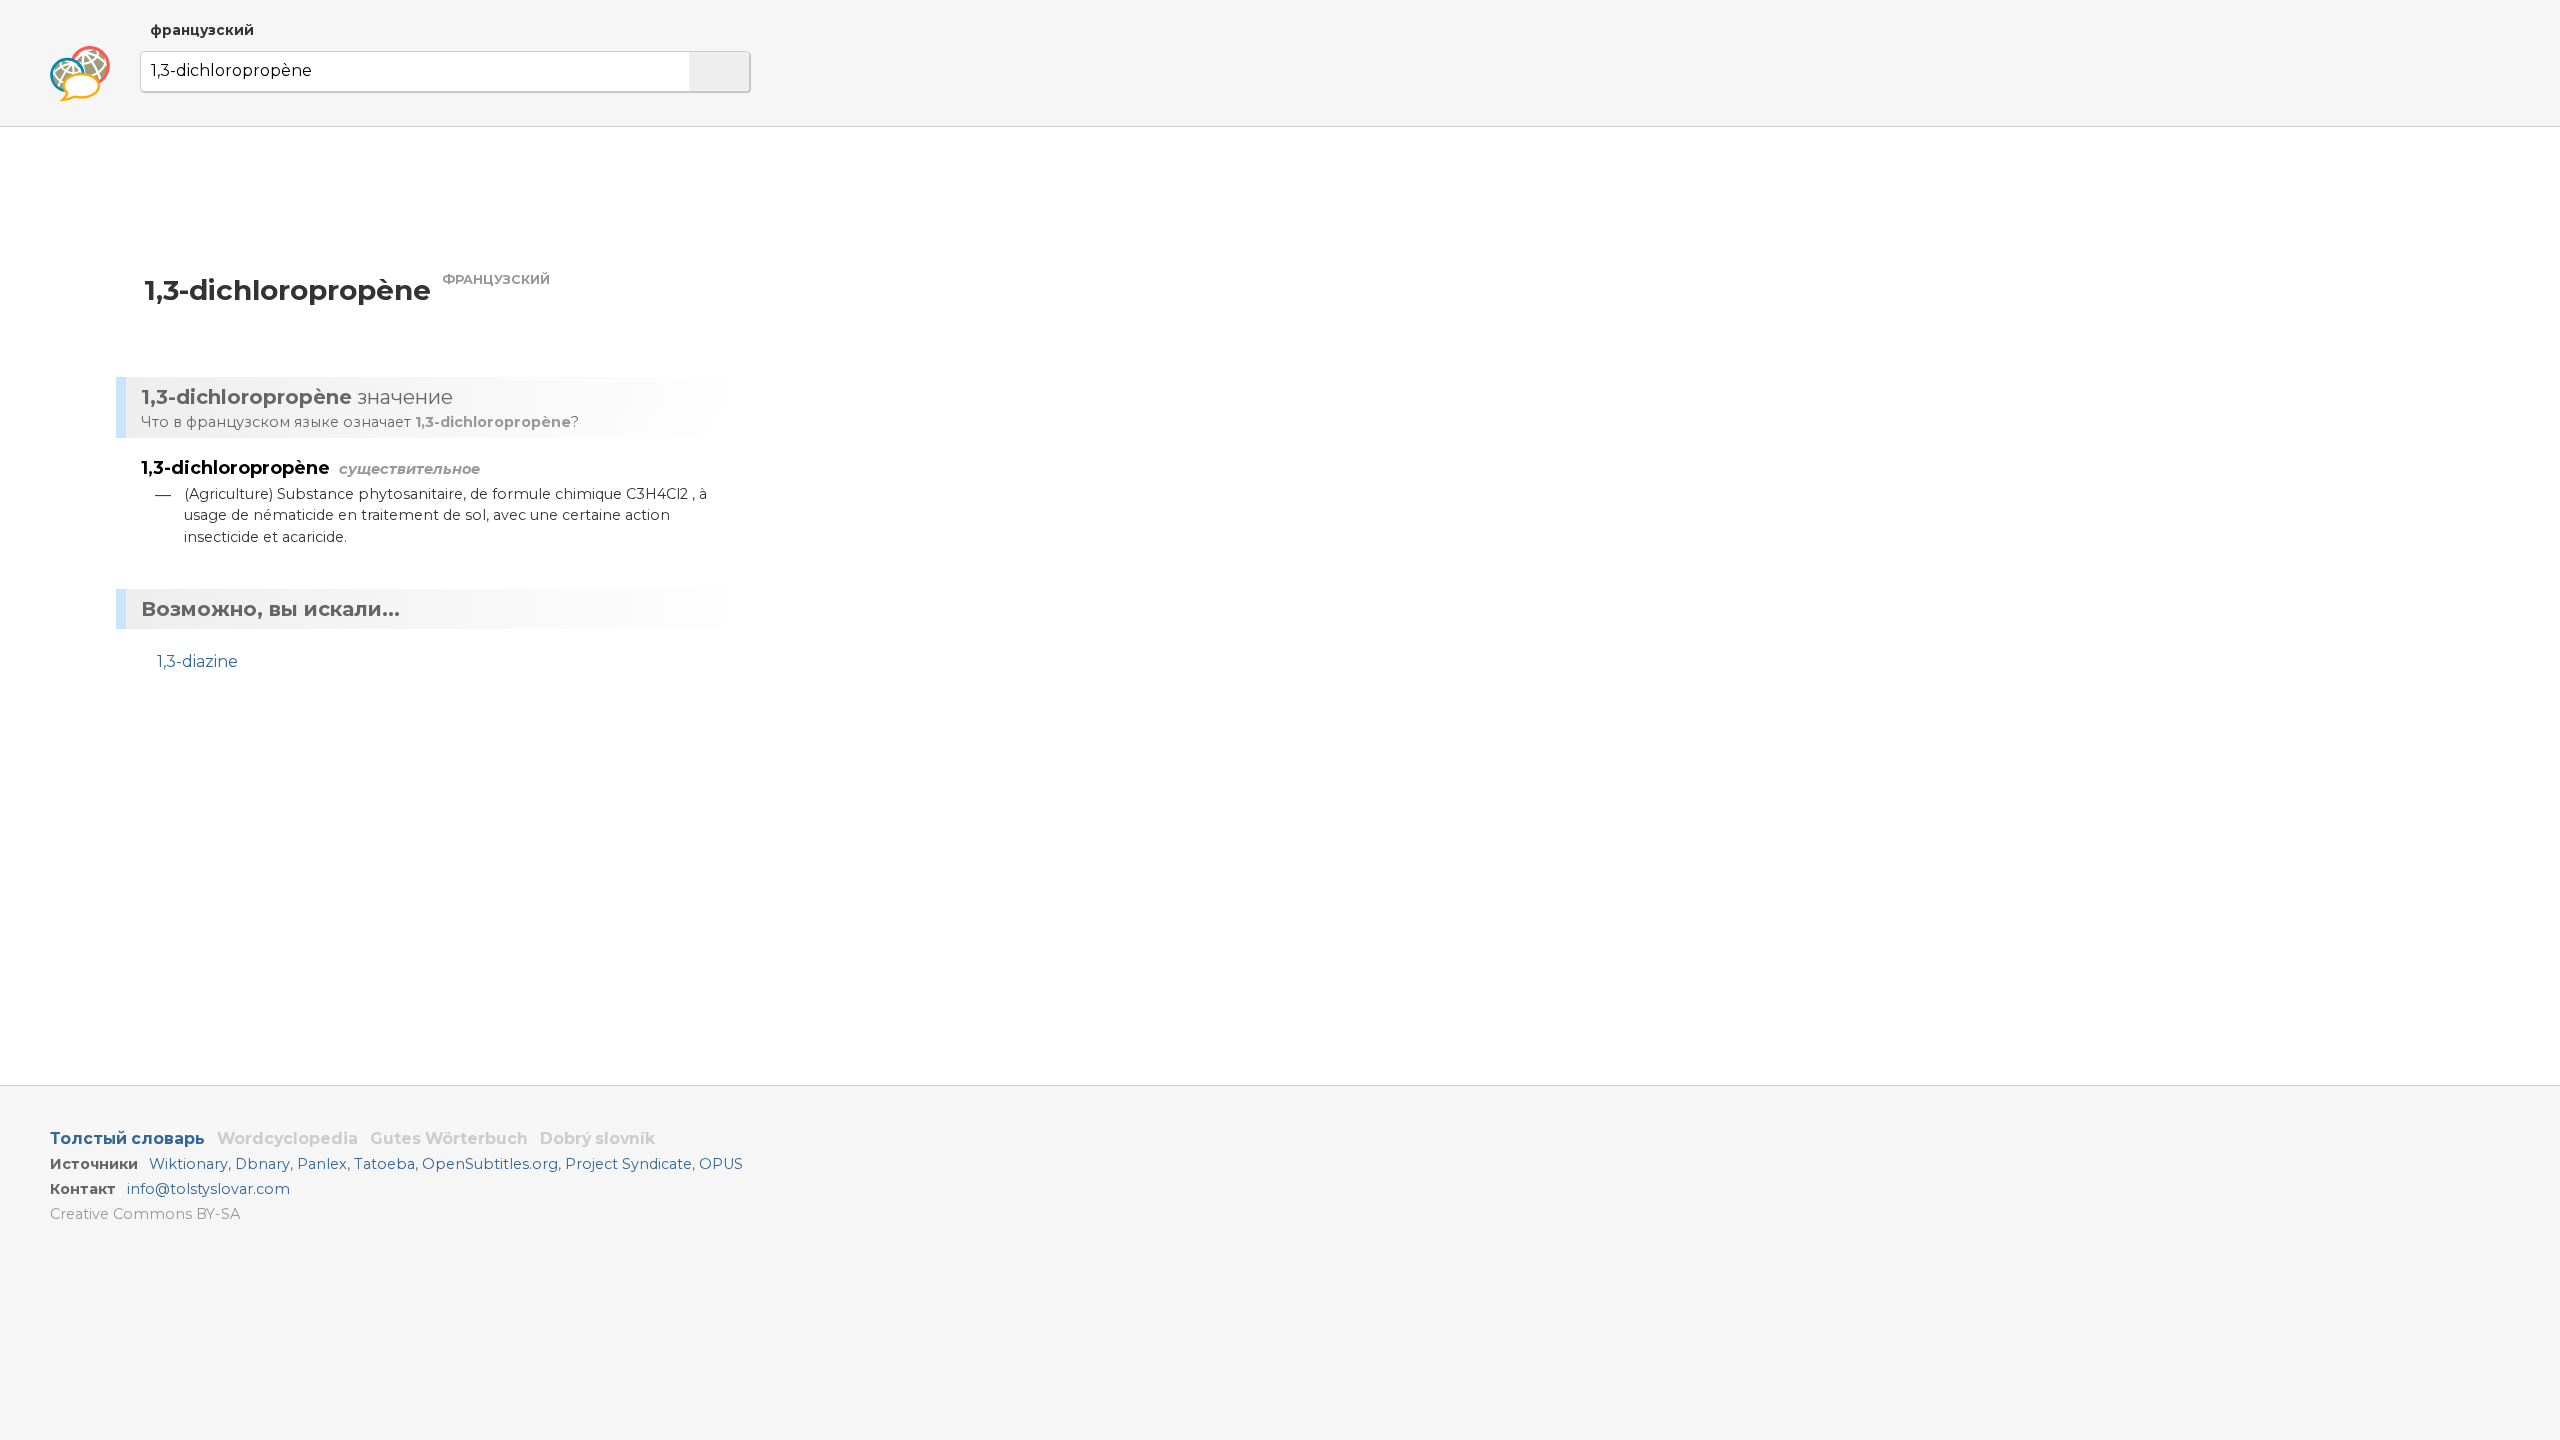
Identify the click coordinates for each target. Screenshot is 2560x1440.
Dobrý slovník (597, 1138)
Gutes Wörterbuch (449, 1138)
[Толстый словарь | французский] (80, 74)
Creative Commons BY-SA (145, 1214)
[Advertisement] (976, 318)
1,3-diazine (197, 661)
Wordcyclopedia (287, 1138)
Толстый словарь (127, 1138)
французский (202, 30)
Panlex (322, 1164)
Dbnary (262, 1164)
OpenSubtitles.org (490, 1164)
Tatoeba (384, 1164)
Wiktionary (188, 1164)
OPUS (721, 1164)
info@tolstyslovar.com (208, 1189)
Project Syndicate (628, 1164)
